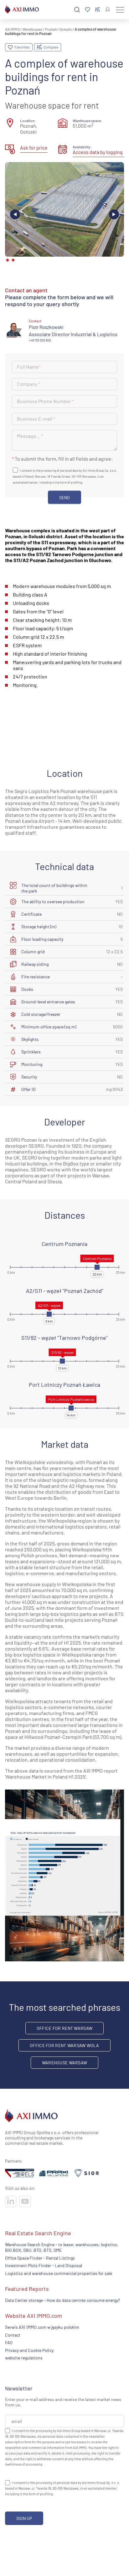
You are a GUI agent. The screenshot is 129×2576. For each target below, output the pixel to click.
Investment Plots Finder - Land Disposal (44, 2265)
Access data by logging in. (101, 152)
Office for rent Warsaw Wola (64, 2045)
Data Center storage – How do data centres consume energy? (62, 2300)
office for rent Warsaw (64, 2028)
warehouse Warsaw (64, 2063)
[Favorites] (88, 10)
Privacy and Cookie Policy (29, 2350)
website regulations (24, 2357)
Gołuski (66, 29)
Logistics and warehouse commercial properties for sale (59, 2273)
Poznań (51, 29)
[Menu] (120, 10)
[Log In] (108, 10)
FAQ (9, 2342)
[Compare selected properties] (98, 10)
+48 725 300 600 (40, 340)
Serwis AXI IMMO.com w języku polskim (42, 2327)
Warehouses (32, 29)
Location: (28, 120)
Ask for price (34, 148)
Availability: (82, 147)
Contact (13, 2335)
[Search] (77, 10)
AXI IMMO (12, 29)
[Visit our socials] (11, 2201)
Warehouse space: (87, 120)
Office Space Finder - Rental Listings (40, 2258)
